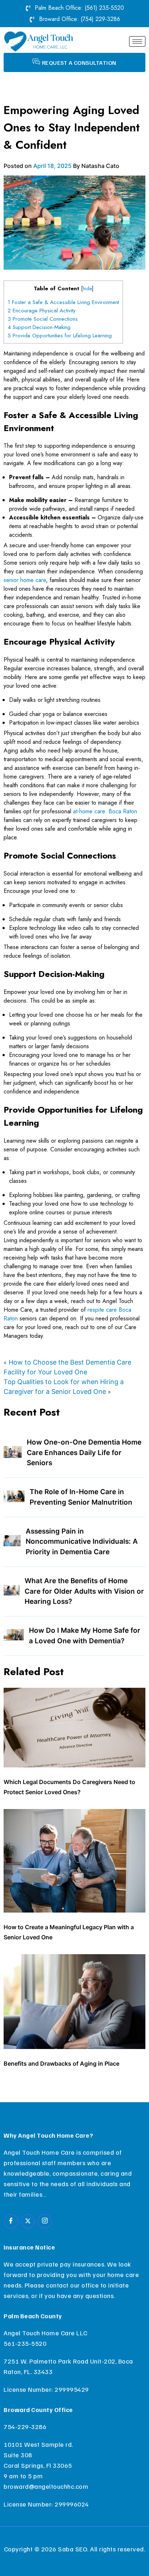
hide (87, 288)
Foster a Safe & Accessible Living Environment (63, 302)
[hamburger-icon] (137, 41)
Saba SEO (73, 2549)
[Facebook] (11, 2221)
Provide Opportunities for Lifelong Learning (60, 336)
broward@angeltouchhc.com (46, 2486)
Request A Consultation (79, 63)
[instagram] (45, 2221)
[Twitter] (28, 2221)
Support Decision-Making (39, 327)
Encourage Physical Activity (42, 311)
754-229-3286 (25, 2427)
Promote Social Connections (43, 319)
